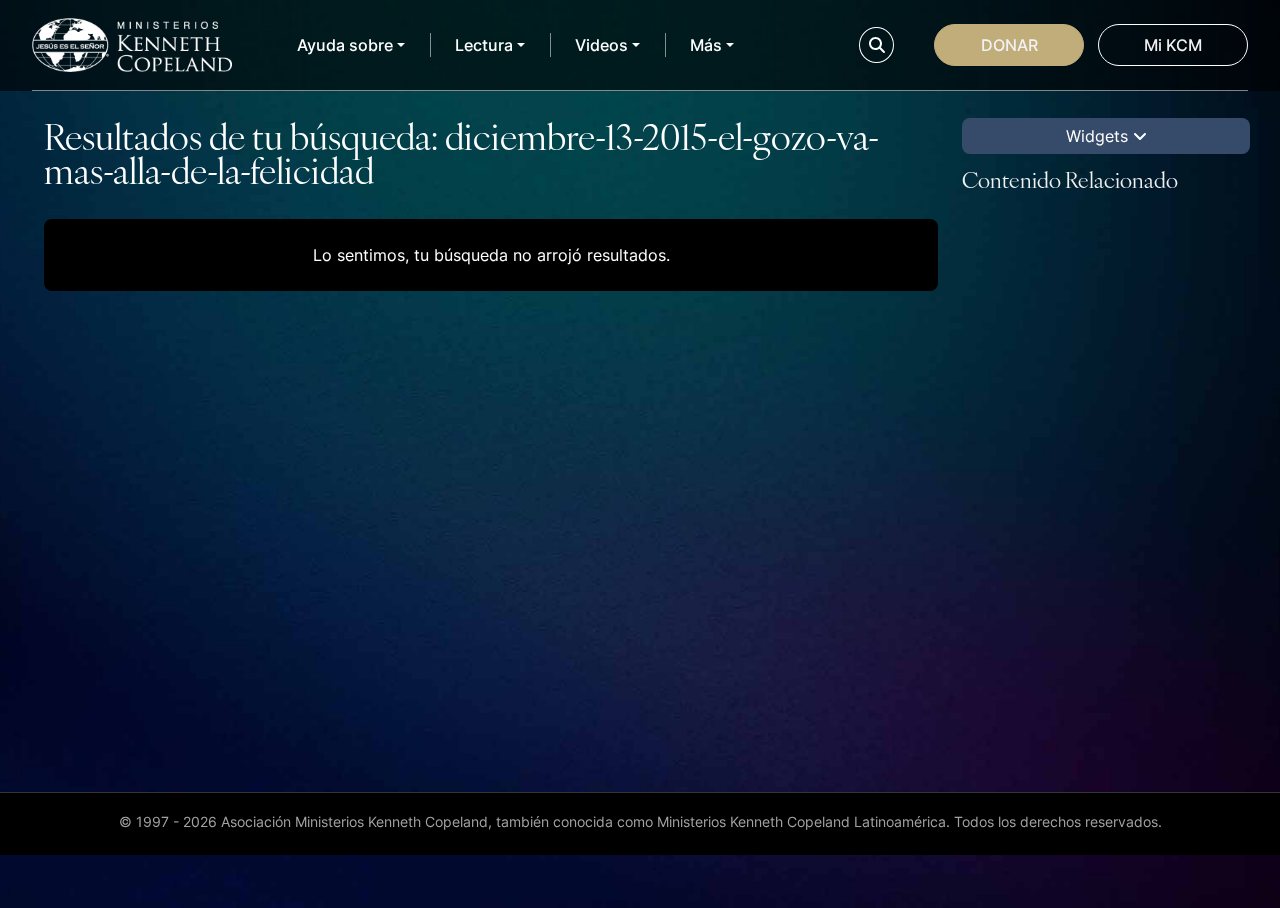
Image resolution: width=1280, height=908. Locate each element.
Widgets (1099, 136)
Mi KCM (1173, 45)
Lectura (484, 45)
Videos (601, 45)
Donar (1009, 45)
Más (706, 45)
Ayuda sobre (345, 45)
